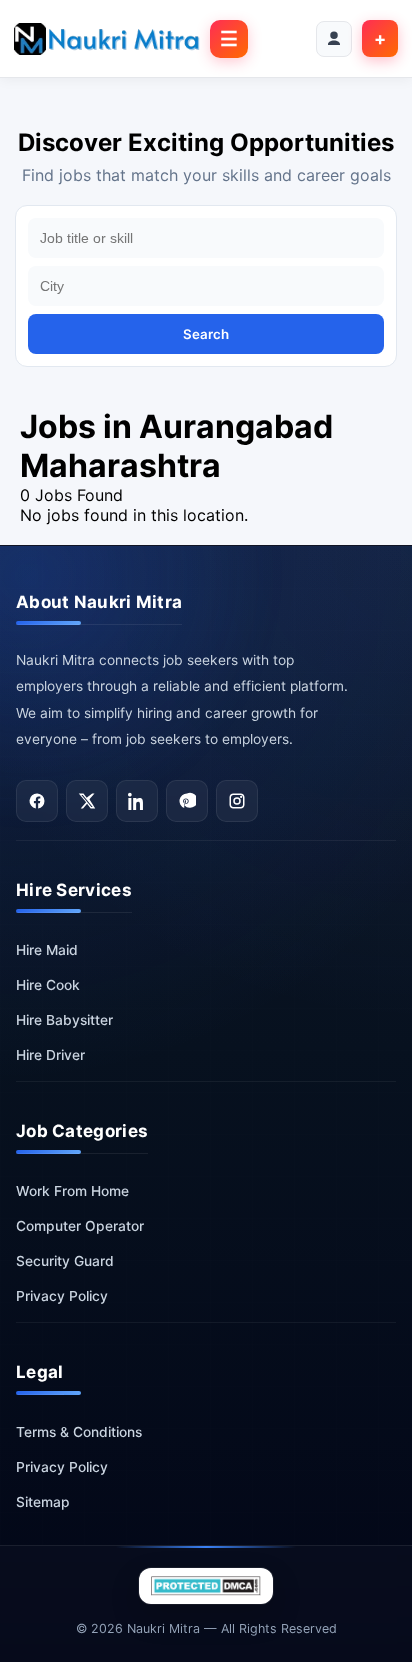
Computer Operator (80, 1226)
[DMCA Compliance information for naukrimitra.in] (206, 1586)
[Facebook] (37, 801)
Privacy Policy (62, 1296)
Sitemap (43, 1502)
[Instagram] (237, 801)
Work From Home (72, 1191)
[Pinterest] (187, 801)
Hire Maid (47, 950)
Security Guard (65, 1261)
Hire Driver (50, 1055)
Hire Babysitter (64, 1020)
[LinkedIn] (137, 801)
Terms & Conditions (79, 1432)
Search (206, 334)
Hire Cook (48, 985)
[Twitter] (87, 801)
